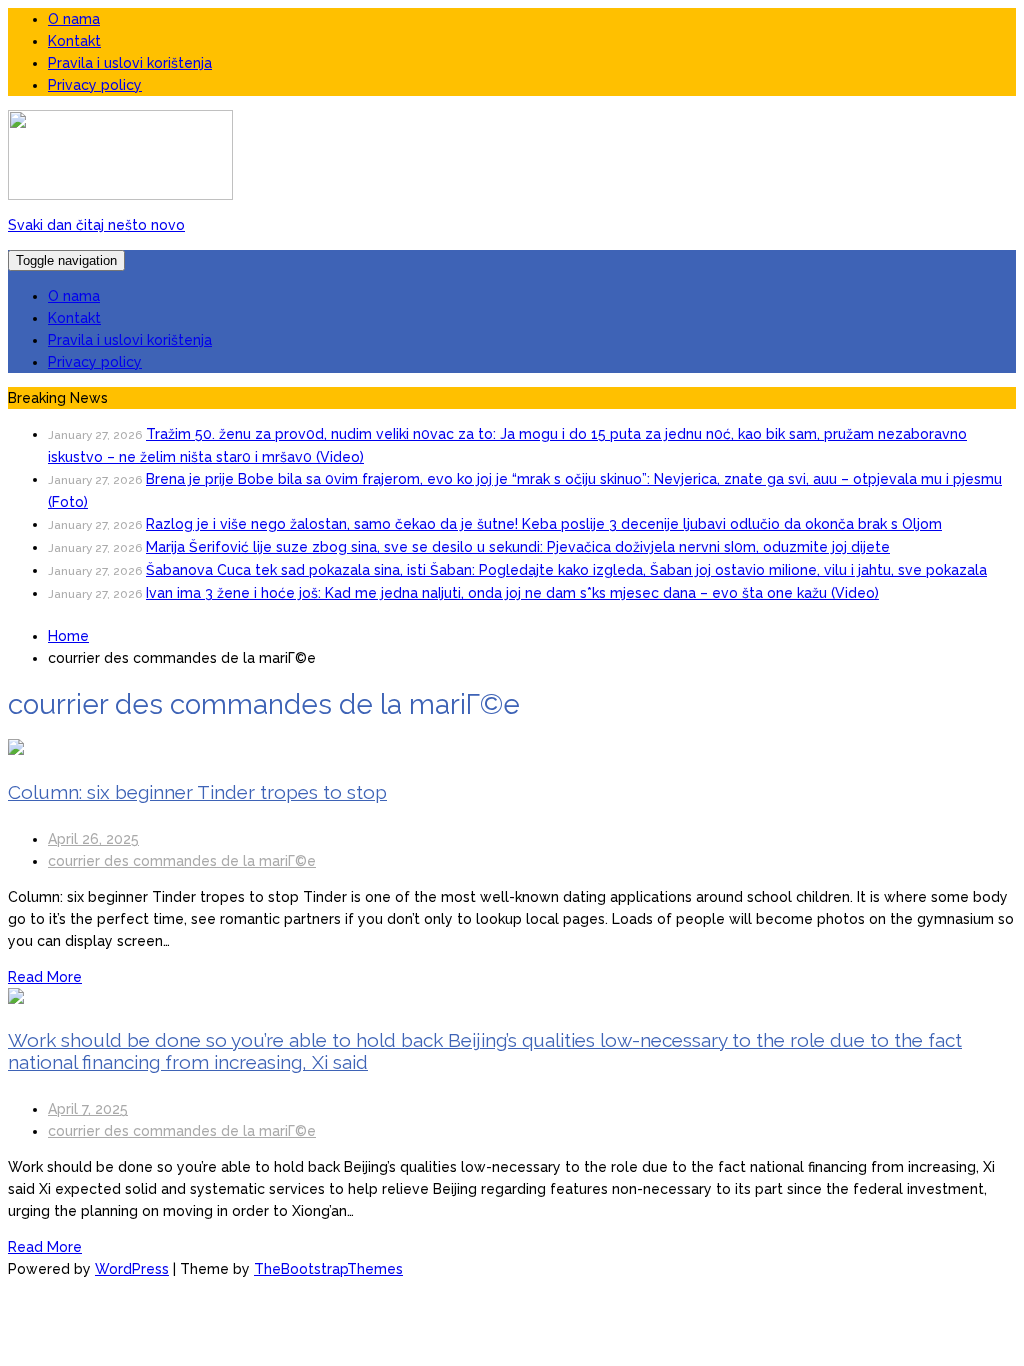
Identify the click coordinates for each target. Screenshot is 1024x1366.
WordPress (132, 1269)
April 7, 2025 (88, 1109)
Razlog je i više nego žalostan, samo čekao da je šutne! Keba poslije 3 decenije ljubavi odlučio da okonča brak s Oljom (544, 524)
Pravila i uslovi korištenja (130, 63)
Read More (45, 977)
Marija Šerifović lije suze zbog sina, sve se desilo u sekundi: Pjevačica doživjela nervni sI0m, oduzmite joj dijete (518, 547)
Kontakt (74, 41)
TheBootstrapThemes (328, 1269)
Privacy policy (95, 85)
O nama (74, 19)
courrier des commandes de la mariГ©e (182, 861)
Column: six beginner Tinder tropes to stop (197, 792)
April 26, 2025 (93, 839)
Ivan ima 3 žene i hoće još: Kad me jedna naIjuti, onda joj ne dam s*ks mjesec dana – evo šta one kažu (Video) (512, 593)
